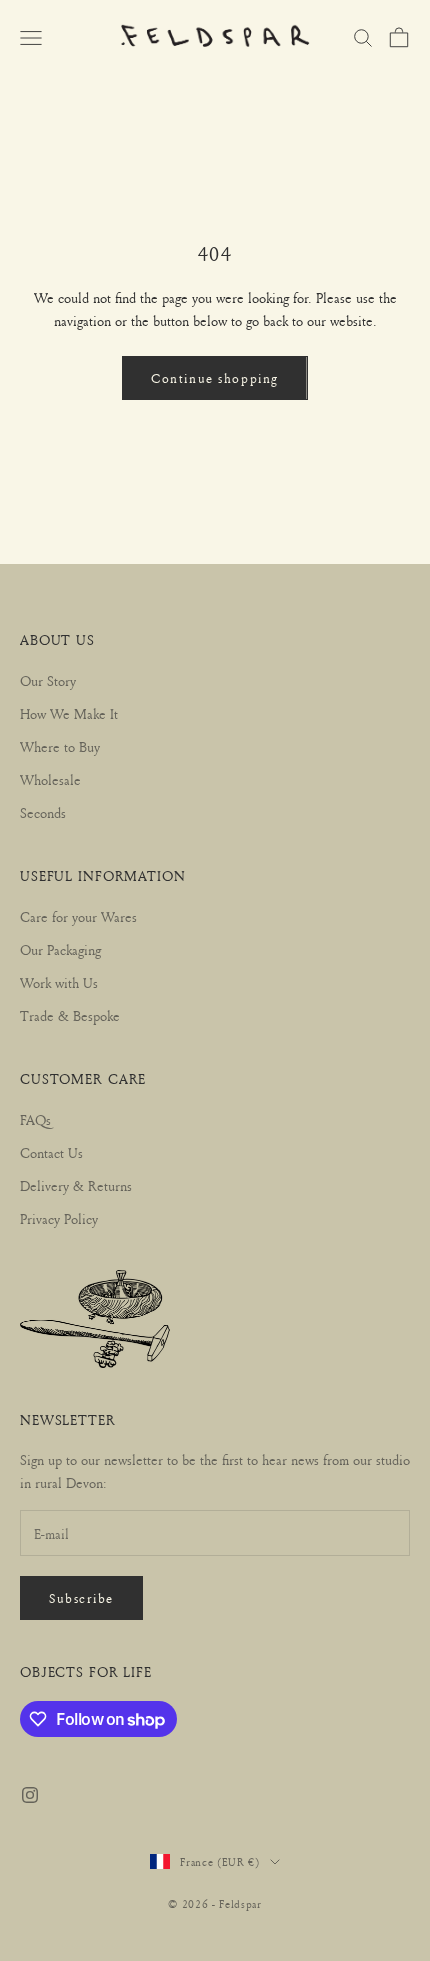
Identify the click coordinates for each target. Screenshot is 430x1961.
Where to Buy (60, 746)
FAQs (35, 1119)
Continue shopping (215, 378)
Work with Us (59, 982)
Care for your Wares (78, 916)
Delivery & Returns (76, 1185)
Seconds (43, 812)
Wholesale (50, 779)
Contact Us (51, 1152)
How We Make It (69, 713)
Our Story (48, 680)
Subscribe (81, 1598)
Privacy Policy (59, 1218)
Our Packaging (60, 949)
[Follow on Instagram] (30, 1795)
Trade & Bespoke (70, 1015)
